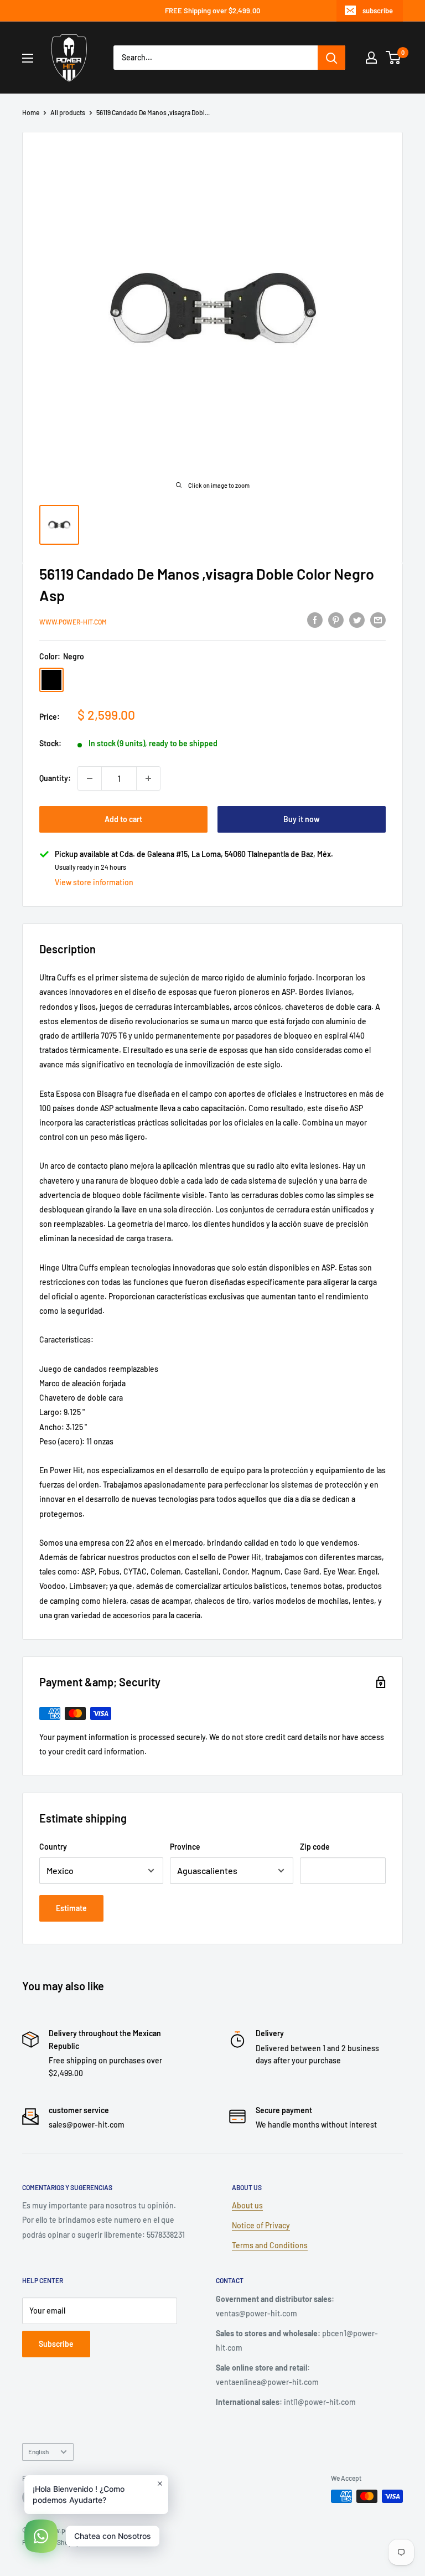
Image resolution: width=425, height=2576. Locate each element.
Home (31, 112)
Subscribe (56, 2344)
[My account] (371, 58)
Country (53, 1847)
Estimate (71, 1908)
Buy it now (302, 819)
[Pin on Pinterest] (336, 620)
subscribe (378, 11)
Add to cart (123, 819)
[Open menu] (28, 58)
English (38, 2451)
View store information (94, 882)
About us (247, 2205)
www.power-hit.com (73, 622)
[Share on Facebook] (315, 620)
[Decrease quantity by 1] (90, 778)
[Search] (331, 58)
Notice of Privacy (261, 2225)
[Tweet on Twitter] (357, 620)
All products (68, 112)
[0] (394, 58)
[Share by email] (378, 620)
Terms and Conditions (270, 2245)
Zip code (315, 1847)
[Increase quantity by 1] (148, 778)
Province (185, 1847)
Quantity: (55, 778)
